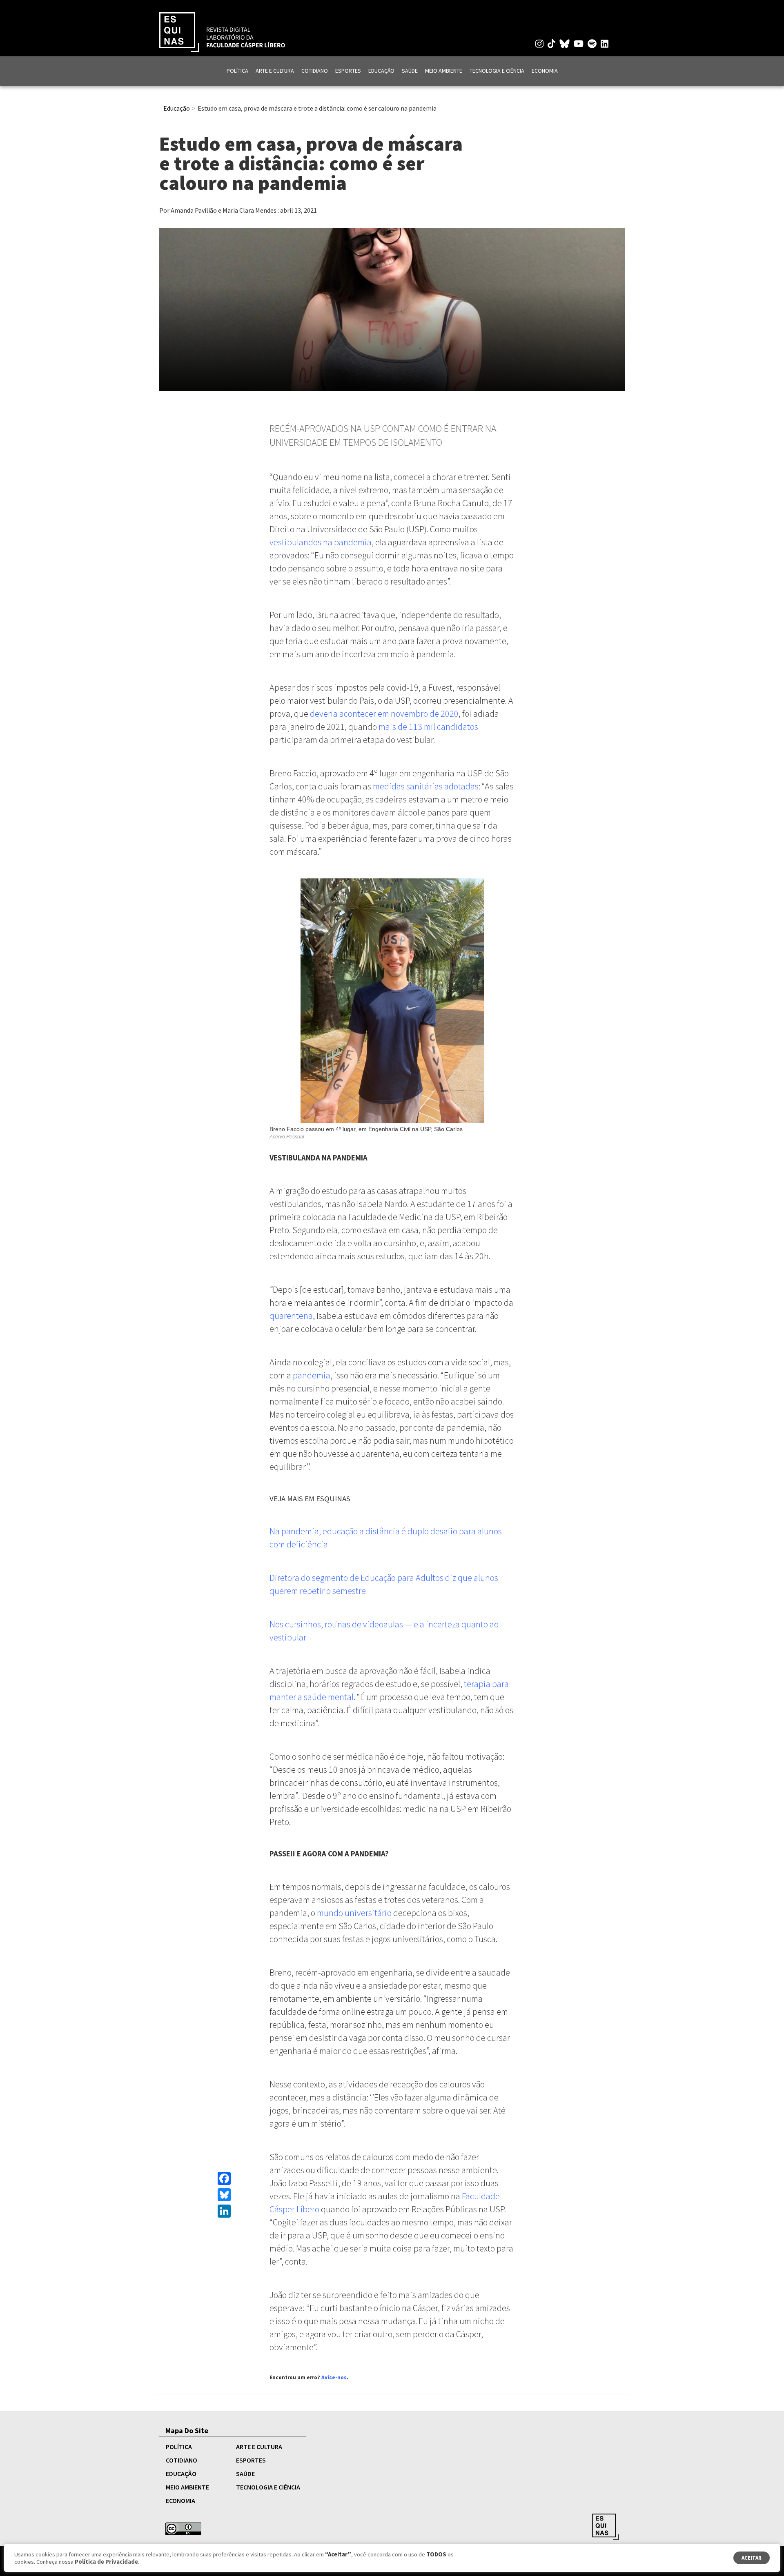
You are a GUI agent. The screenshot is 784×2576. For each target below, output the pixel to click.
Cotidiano (315, 71)
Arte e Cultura (275, 71)
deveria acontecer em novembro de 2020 (384, 713)
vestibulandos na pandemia (321, 542)
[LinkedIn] (224, 2211)
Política (237, 71)
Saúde (410, 71)
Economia (545, 71)
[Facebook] (224, 2178)
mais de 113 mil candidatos (428, 727)
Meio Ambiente (444, 71)
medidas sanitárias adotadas (426, 786)
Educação (381, 71)
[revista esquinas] (222, 31)
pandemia (312, 1375)
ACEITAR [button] (752, 2558)
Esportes (348, 71)
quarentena (291, 1316)
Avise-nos (334, 2377)
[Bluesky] (224, 2195)
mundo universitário (354, 1913)
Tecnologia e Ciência (497, 71)
